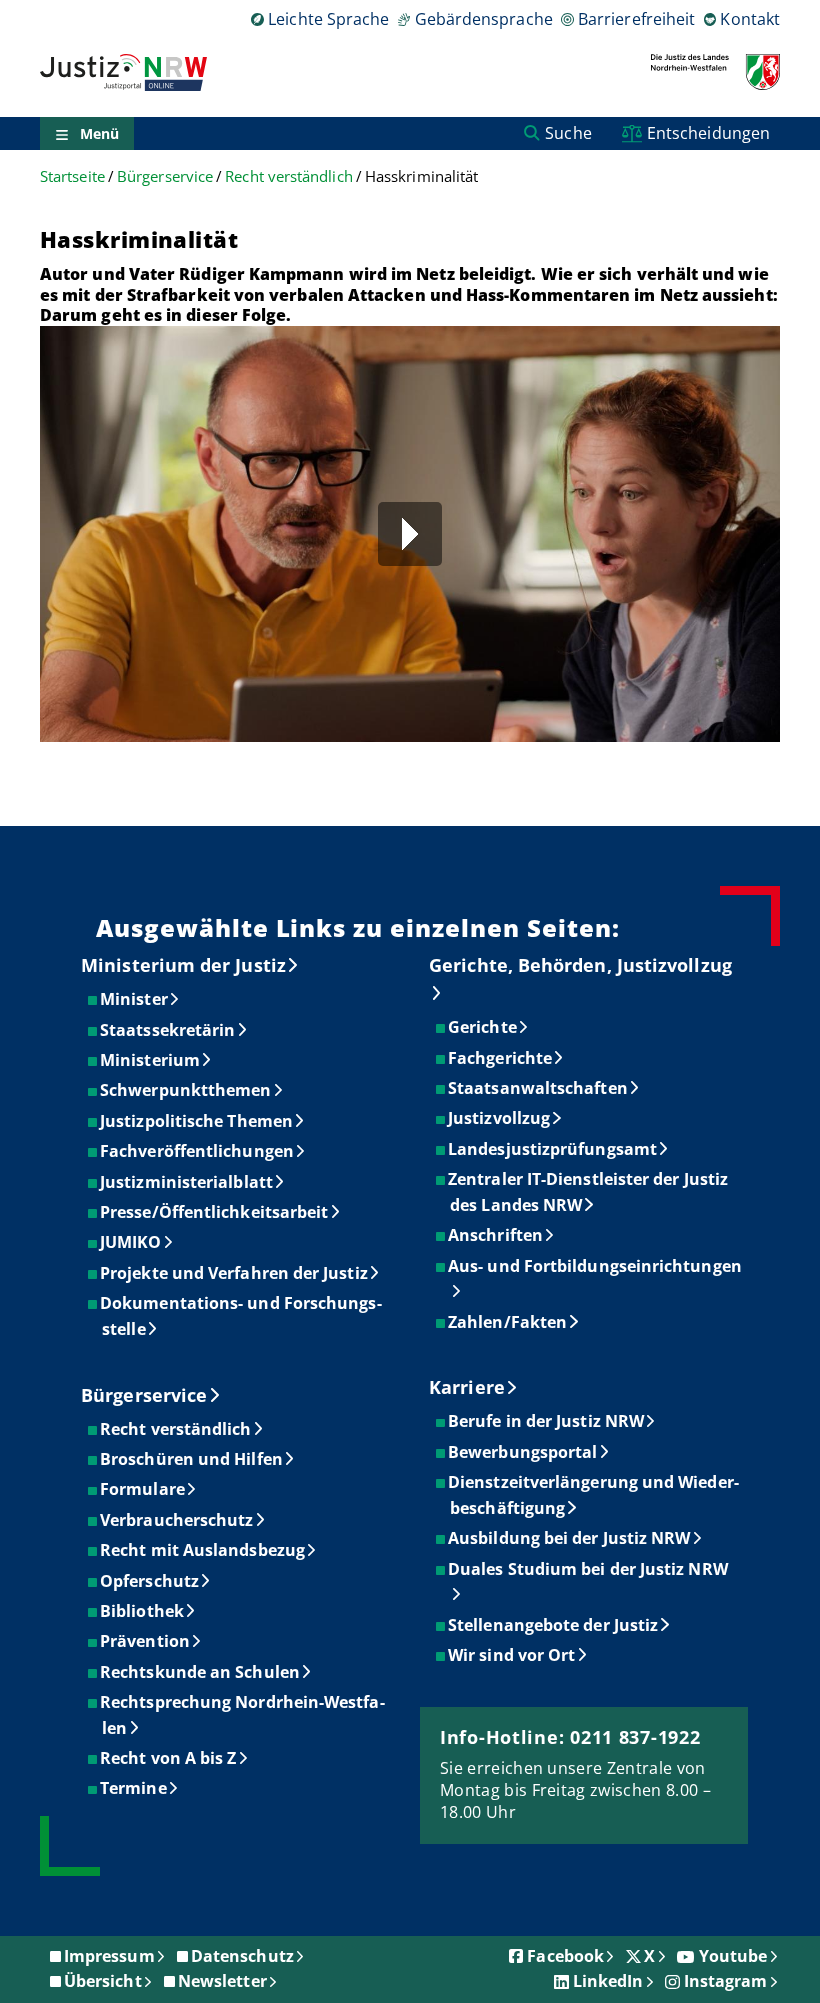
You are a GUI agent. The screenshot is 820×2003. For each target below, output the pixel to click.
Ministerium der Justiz (183, 965)
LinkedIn (608, 1981)
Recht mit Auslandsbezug (203, 1550)
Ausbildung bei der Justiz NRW (570, 1538)
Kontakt (750, 19)
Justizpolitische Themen (197, 1121)
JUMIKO (131, 1242)
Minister (135, 999)
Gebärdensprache (483, 19)
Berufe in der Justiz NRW (547, 1421)
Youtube (733, 1956)
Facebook (565, 1956)
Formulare (143, 1489)
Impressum (109, 1956)
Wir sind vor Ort (512, 1655)
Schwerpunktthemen (186, 1090)
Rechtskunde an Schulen (201, 1672)
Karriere (467, 1387)
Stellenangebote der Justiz (554, 1625)
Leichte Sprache (328, 19)
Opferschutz (150, 1581)
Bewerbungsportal (523, 1452)
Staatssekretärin (168, 1030)
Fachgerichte (501, 1058)
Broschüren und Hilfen (192, 1459)
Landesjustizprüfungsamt (553, 1149)
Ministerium (151, 1060)
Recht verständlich (288, 176)
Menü (99, 133)
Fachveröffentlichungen (198, 1151)
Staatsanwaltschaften (539, 1088)
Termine (134, 1788)
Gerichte (483, 1027)
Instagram (726, 1981)
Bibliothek (143, 1611)
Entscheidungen (708, 133)
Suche (568, 133)
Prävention (146, 1641)
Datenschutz (242, 1956)
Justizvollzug (500, 1118)
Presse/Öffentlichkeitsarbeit (215, 1212)
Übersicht (103, 1981)
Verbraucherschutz (177, 1520)
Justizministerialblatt (187, 1182)
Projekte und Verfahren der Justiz (235, 1273)
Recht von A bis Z (169, 1758)
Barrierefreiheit (636, 19)
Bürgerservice (165, 176)
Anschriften (496, 1235)
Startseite (72, 176)
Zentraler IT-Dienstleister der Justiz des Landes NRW (589, 1192)
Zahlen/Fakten (508, 1322)
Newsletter (222, 1981)
